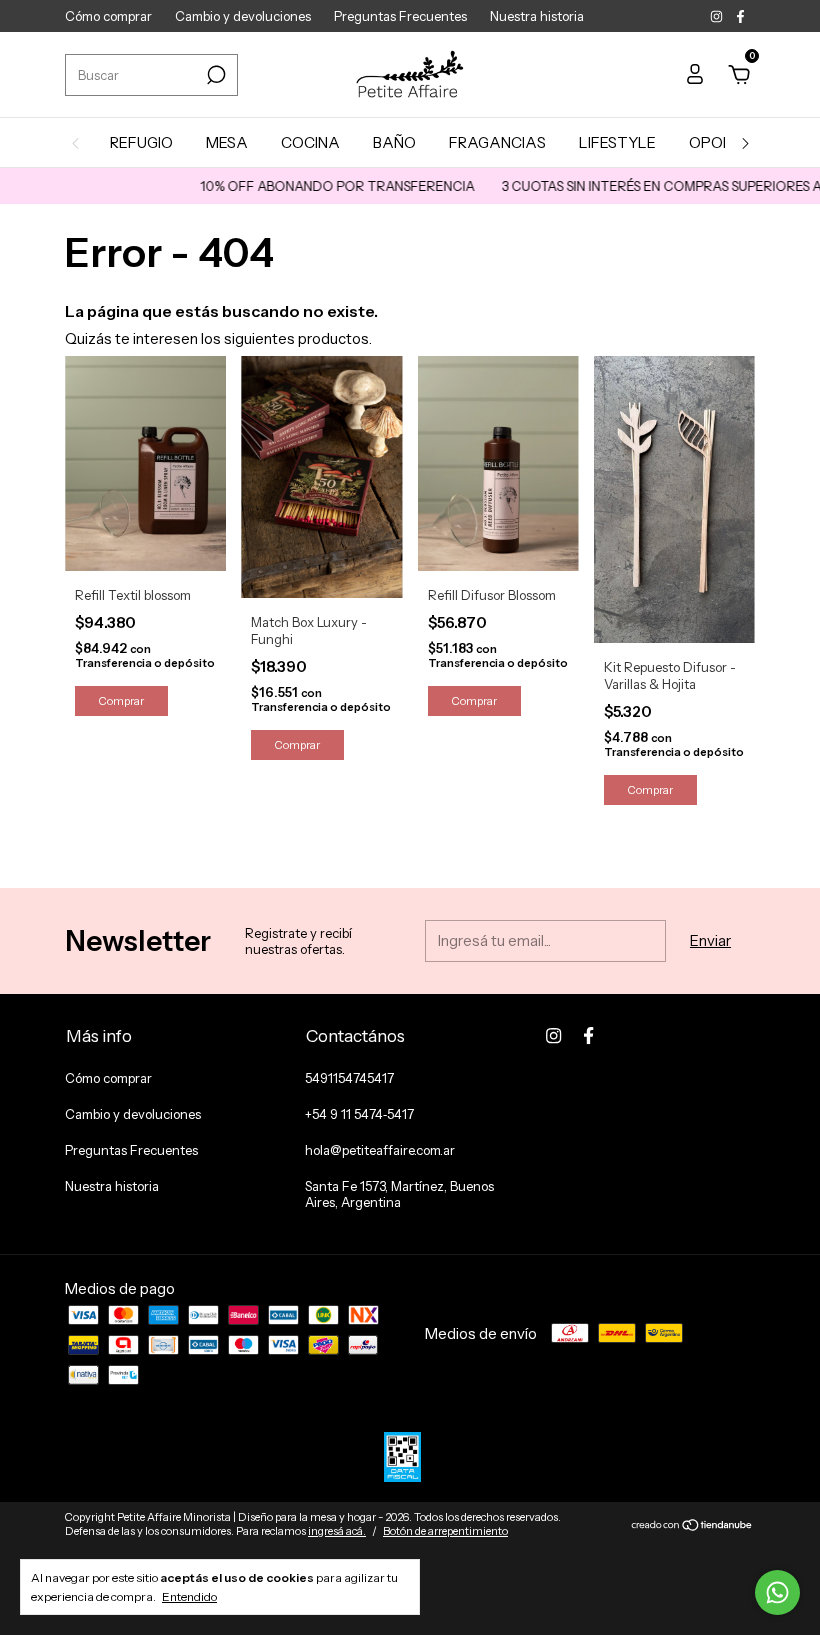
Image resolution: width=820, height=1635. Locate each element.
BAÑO (394, 142)
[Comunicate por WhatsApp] (777, 1592)
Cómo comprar (108, 16)
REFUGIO (141, 142)
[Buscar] (214, 75)
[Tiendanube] (692, 1526)
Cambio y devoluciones (243, 16)
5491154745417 (349, 1078)
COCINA (310, 142)
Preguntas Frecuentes (400, 16)
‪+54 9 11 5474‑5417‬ (359, 1114)
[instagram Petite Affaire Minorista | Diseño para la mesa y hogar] (718, 16)
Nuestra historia (537, 16)
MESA (227, 142)
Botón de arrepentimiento (445, 1531)
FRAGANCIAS (497, 142)
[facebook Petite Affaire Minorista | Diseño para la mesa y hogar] (740, 16)
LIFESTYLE (617, 142)
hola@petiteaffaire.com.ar (380, 1150)
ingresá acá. (337, 1531)
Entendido (189, 1596)
